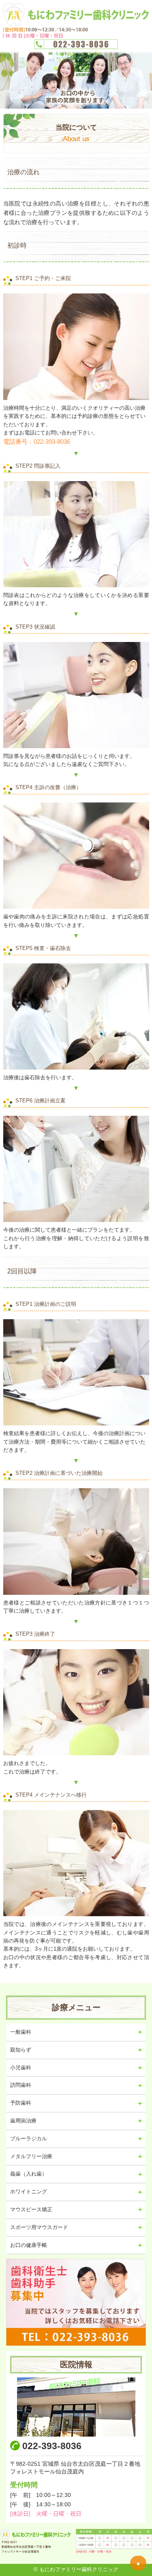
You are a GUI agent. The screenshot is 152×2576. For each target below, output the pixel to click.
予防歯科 (21, 2103)
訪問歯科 (21, 2085)
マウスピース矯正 (31, 2209)
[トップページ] (76, 26)
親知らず (21, 2050)
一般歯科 (21, 2032)
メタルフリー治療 (31, 2156)
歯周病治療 (23, 2121)
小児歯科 (21, 2068)
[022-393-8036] (76, 2302)
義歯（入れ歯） (29, 2174)
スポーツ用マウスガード (39, 2227)
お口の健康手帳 (29, 2245)
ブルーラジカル (29, 2138)
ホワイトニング (29, 2192)
